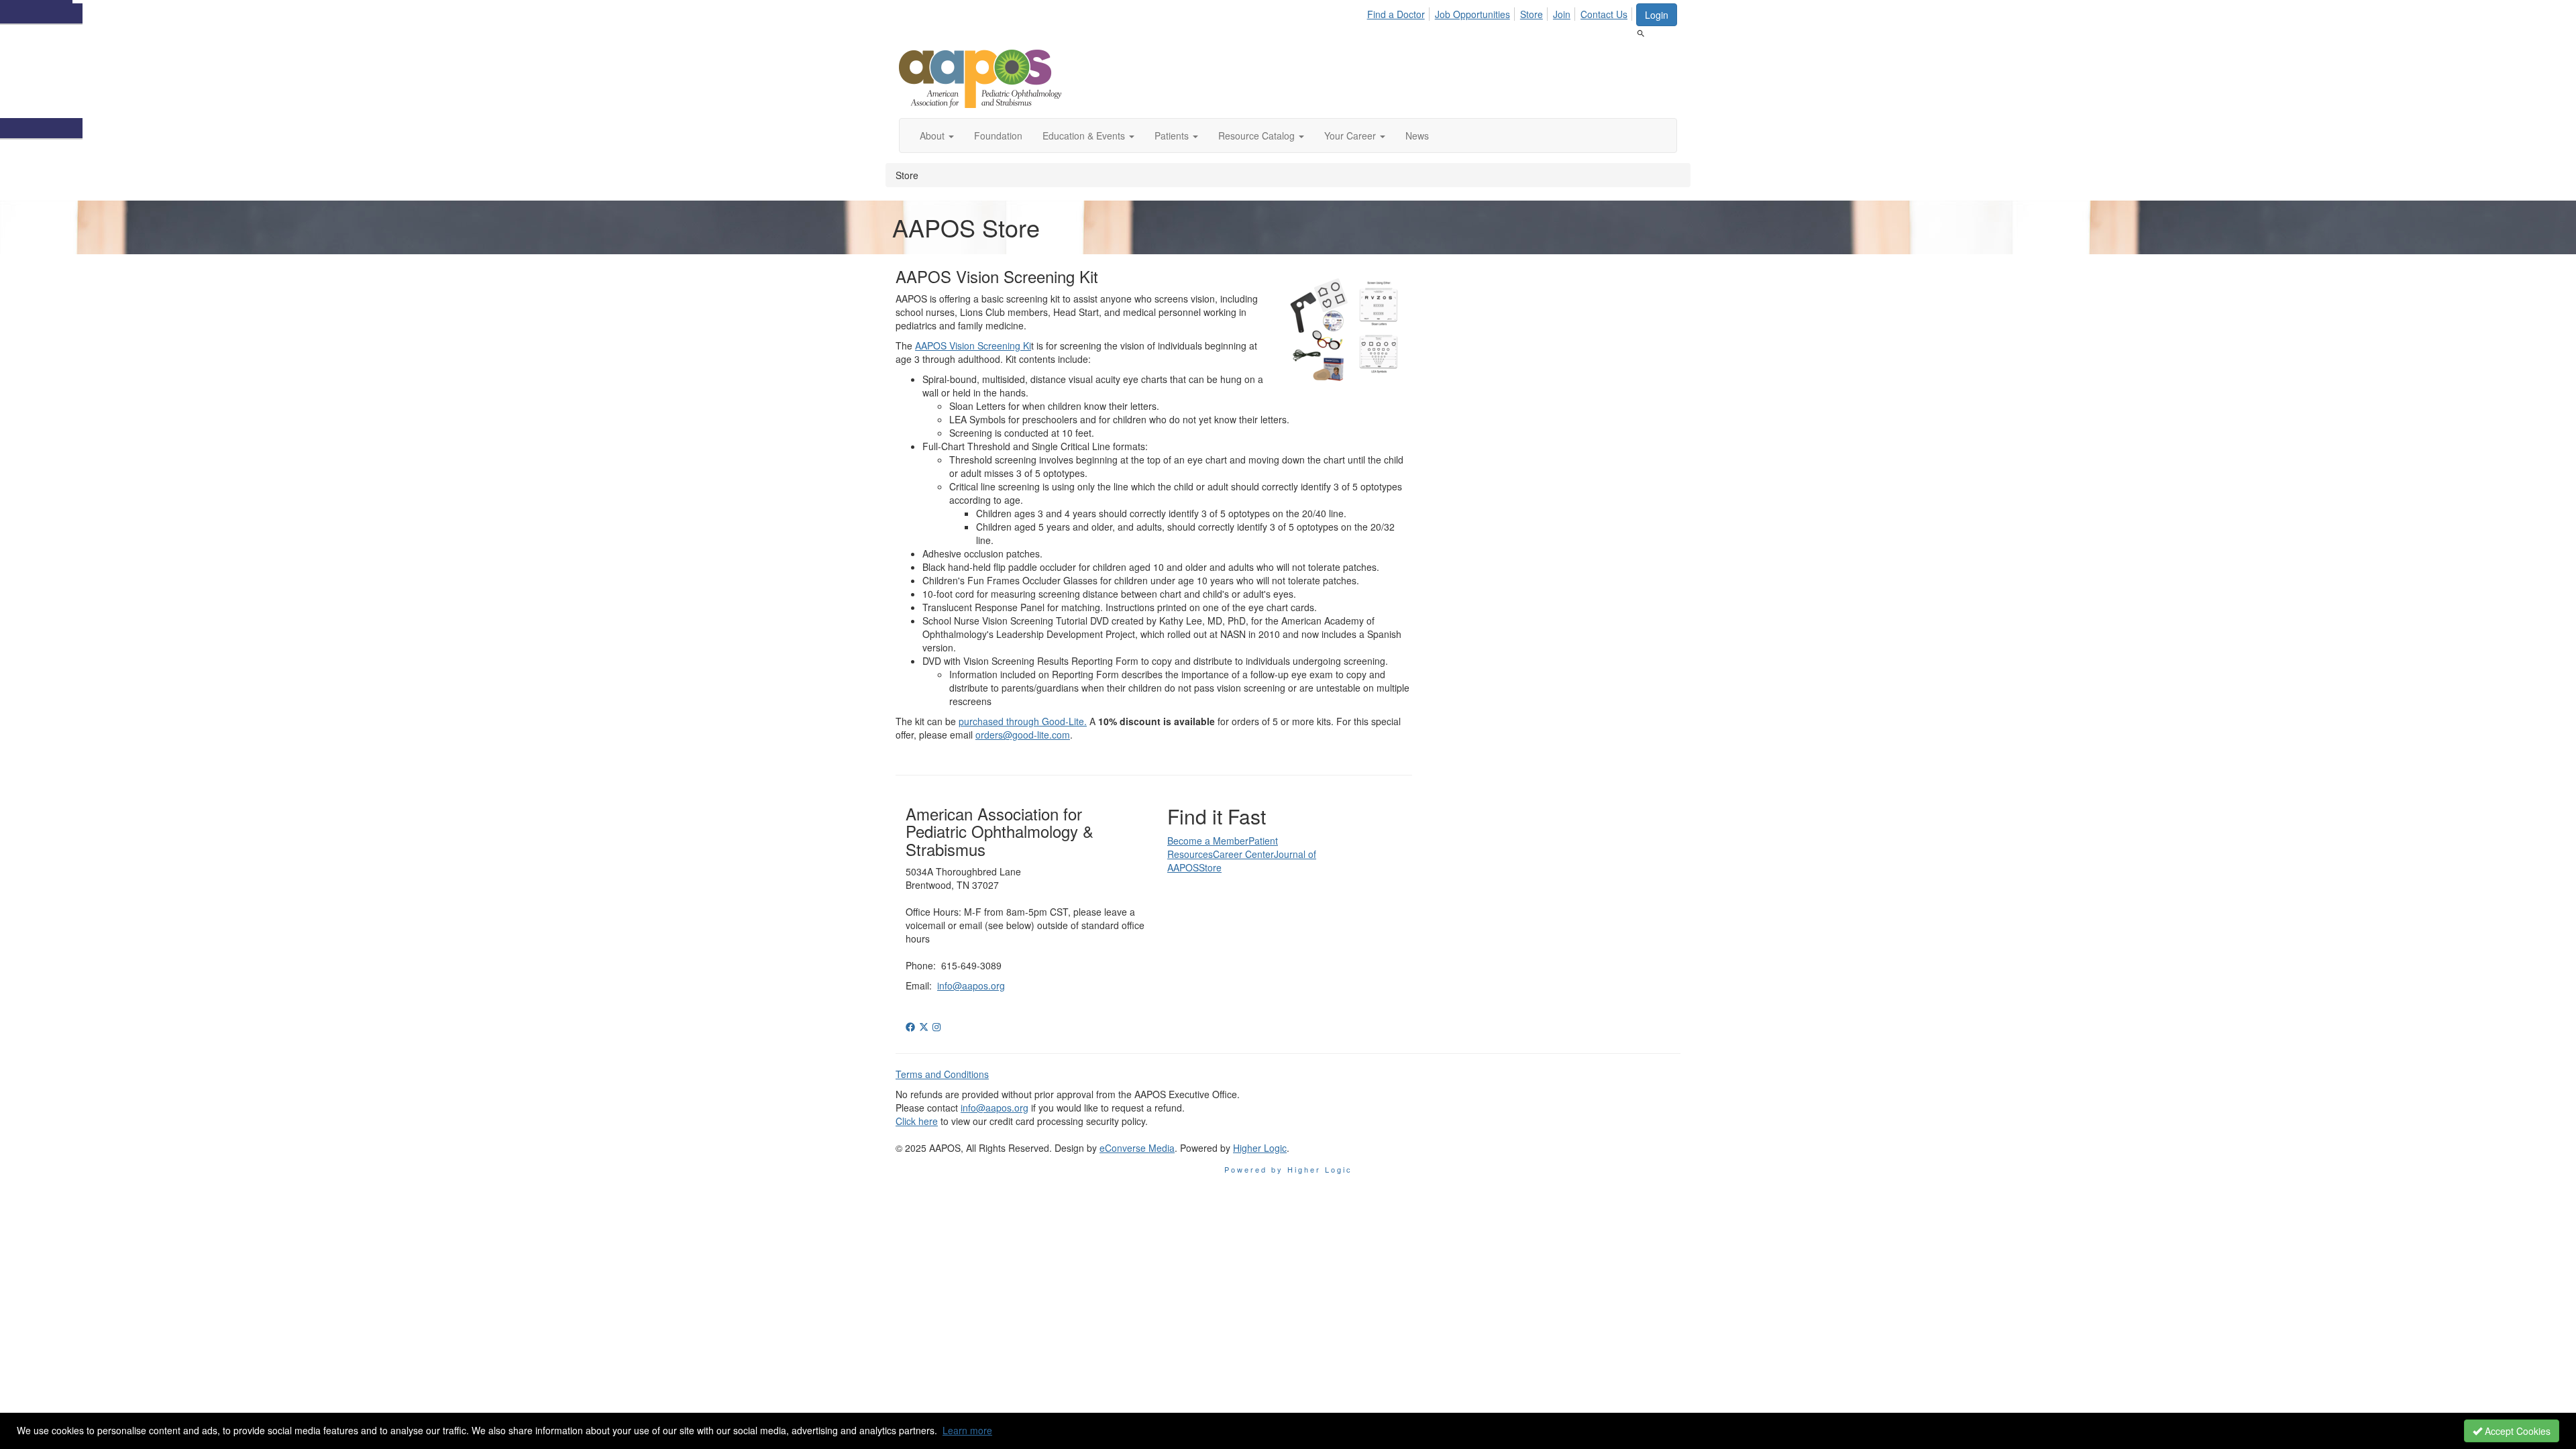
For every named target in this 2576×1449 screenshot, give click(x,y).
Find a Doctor (1396, 14)
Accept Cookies (2516, 1431)
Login (1657, 15)
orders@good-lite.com (1023, 735)
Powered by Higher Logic (1288, 1169)
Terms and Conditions (942, 1074)
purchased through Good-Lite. (1023, 721)
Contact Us (1604, 14)
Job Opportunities (1472, 14)
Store (1532, 14)
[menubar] (1501, 12)
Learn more (967, 1430)
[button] (937, 136)
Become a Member (1208, 841)
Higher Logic (1260, 1148)
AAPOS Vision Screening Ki (973, 345)
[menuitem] (1400, 12)
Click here (917, 1121)
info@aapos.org (971, 985)
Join (1562, 14)
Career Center (1243, 854)
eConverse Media (1137, 1148)
